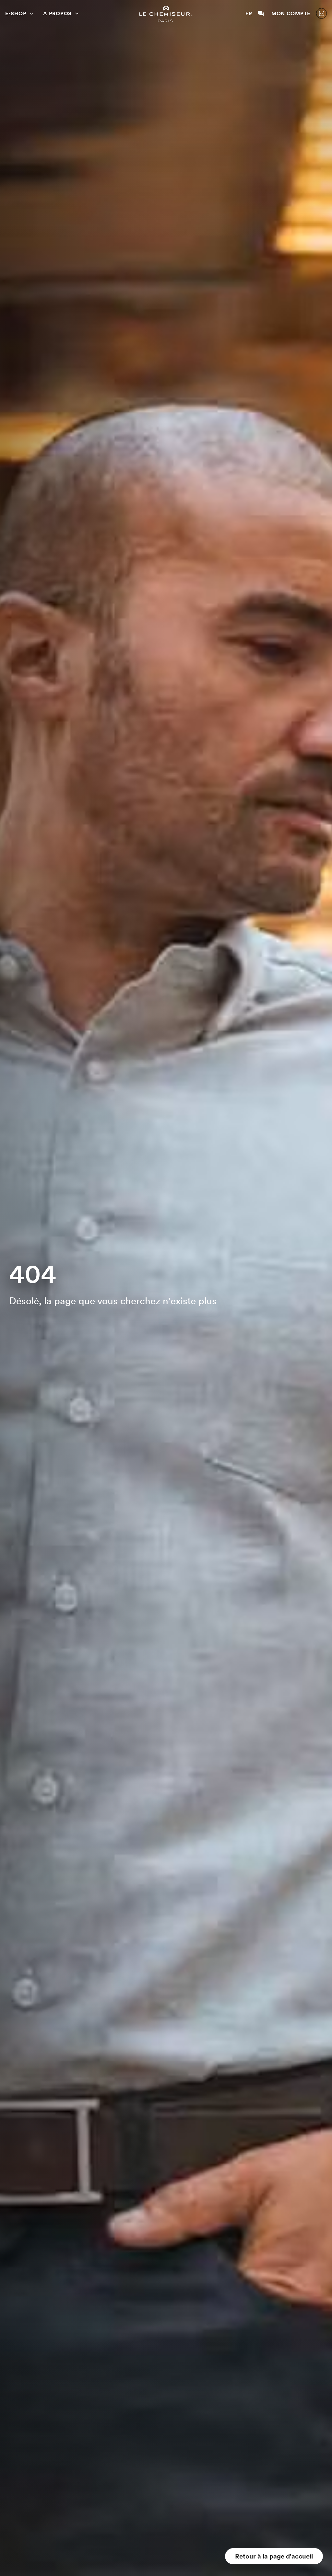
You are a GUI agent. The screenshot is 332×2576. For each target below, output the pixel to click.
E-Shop (16, 13)
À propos (57, 13)
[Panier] (321, 13)
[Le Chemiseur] (166, 14)
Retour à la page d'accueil (274, 2556)
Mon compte (291, 13)
